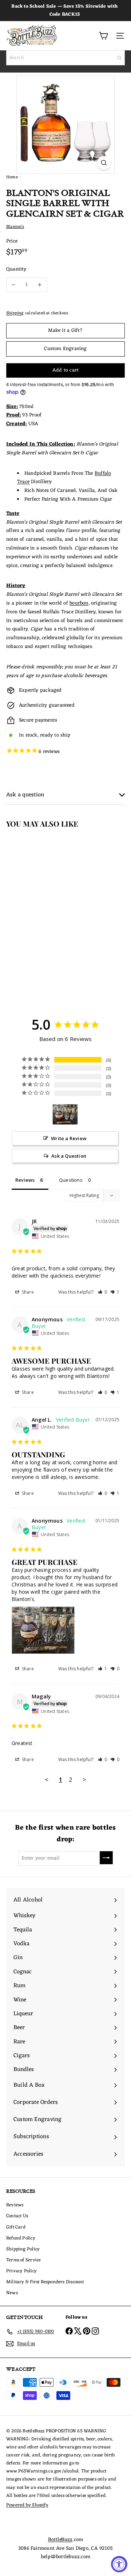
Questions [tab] (71, 1180)
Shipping (15, 313)
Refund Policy (21, 2238)
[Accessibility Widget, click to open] (119, 2564)
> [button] (84, 1780)
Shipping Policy (23, 2249)
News (12, 2293)
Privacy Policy (21, 2271)
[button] (103, 1292)
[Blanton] (65, 1114)
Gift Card (16, 2227)
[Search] (119, 58)
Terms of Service (23, 2260)
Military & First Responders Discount (45, 2282)
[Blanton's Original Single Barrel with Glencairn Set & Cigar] (46, 906)
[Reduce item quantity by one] (13, 285)
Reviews (15, 2205)
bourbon (79, 603)
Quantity (16, 269)
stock (31, 735)
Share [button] (27, 1292)
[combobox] (65, 58)
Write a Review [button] (69, 1138)
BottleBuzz (60, 2540)
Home (12, 177)
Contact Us (17, 2216)
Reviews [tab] (25, 1180)
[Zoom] (104, 163)
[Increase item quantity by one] (40, 285)
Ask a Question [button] (69, 1156)
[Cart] (103, 36)
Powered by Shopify (27, 2505)
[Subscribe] (106, 1858)
